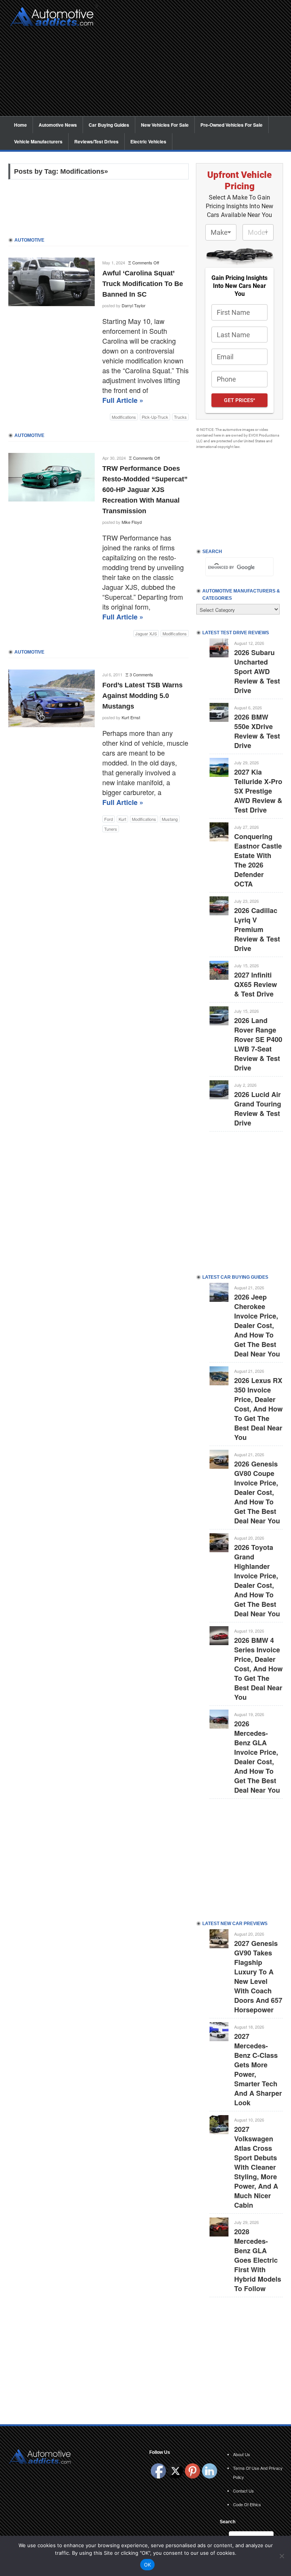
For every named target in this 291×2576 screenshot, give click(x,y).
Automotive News (58, 125)
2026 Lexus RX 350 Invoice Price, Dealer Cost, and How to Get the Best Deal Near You (258, 1409)
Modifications (124, 417)
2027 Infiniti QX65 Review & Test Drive (256, 984)
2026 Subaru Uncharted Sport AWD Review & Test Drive (257, 671)
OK (148, 2565)
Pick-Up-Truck (155, 417)
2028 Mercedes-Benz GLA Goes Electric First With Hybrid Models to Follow (258, 2260)
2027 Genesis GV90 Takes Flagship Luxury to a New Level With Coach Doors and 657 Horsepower (258, 1976)
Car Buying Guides (109, 125)
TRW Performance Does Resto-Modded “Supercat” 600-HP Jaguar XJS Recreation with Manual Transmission (145, 490)
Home (20, 125)
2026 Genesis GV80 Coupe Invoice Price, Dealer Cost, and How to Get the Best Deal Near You (257, 1492)
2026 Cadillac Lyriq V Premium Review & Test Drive (257, 929)
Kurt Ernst (131, 717)
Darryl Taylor (134, 305)
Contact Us (243, 2491)
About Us (242, 2454)
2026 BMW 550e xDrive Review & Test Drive (257, 731)
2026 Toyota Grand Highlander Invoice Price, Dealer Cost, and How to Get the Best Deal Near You (257, 1580)
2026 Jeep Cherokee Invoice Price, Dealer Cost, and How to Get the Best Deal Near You (257, 1325)
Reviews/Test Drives (96, 141)
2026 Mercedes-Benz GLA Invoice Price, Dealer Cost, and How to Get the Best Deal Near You (257, 1757)
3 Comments (141, 674)
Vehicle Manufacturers (38, 141)
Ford (109, 819)
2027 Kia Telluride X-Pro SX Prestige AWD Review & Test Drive (258, 791)
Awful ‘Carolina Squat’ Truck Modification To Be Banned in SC (143, 284)
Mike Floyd (132, 522)
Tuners (111, 829)
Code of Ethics (247, 2504)
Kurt (122, 819)
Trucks (180, 417)
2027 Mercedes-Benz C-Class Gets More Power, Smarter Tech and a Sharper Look (258, 2069)
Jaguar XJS (146, 633)
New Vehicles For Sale (165, 125)
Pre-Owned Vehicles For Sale (232, 125)
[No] (282, 2556)
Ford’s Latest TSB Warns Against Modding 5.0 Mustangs (142, 696)
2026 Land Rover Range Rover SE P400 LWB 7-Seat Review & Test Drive (258, 1044)
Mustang (170, 819)
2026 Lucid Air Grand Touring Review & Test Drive (258, 1109)
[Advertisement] (192, 63)
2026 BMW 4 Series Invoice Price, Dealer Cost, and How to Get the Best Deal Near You (258, 1669)
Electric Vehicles (148, 141)
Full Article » (123, 400)
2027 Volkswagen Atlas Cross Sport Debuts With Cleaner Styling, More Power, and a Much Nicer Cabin (256, 2167)
